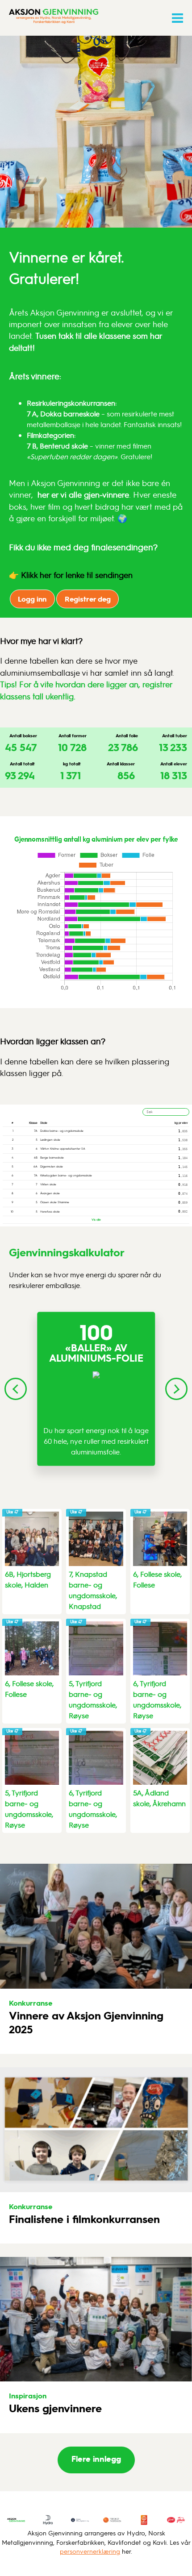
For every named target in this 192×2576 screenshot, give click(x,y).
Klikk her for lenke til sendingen (77, 575)
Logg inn (32, 599)
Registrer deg (88, 599)
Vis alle (96, 1219)
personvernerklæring (90, 2551)
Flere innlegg (96, 2458)
